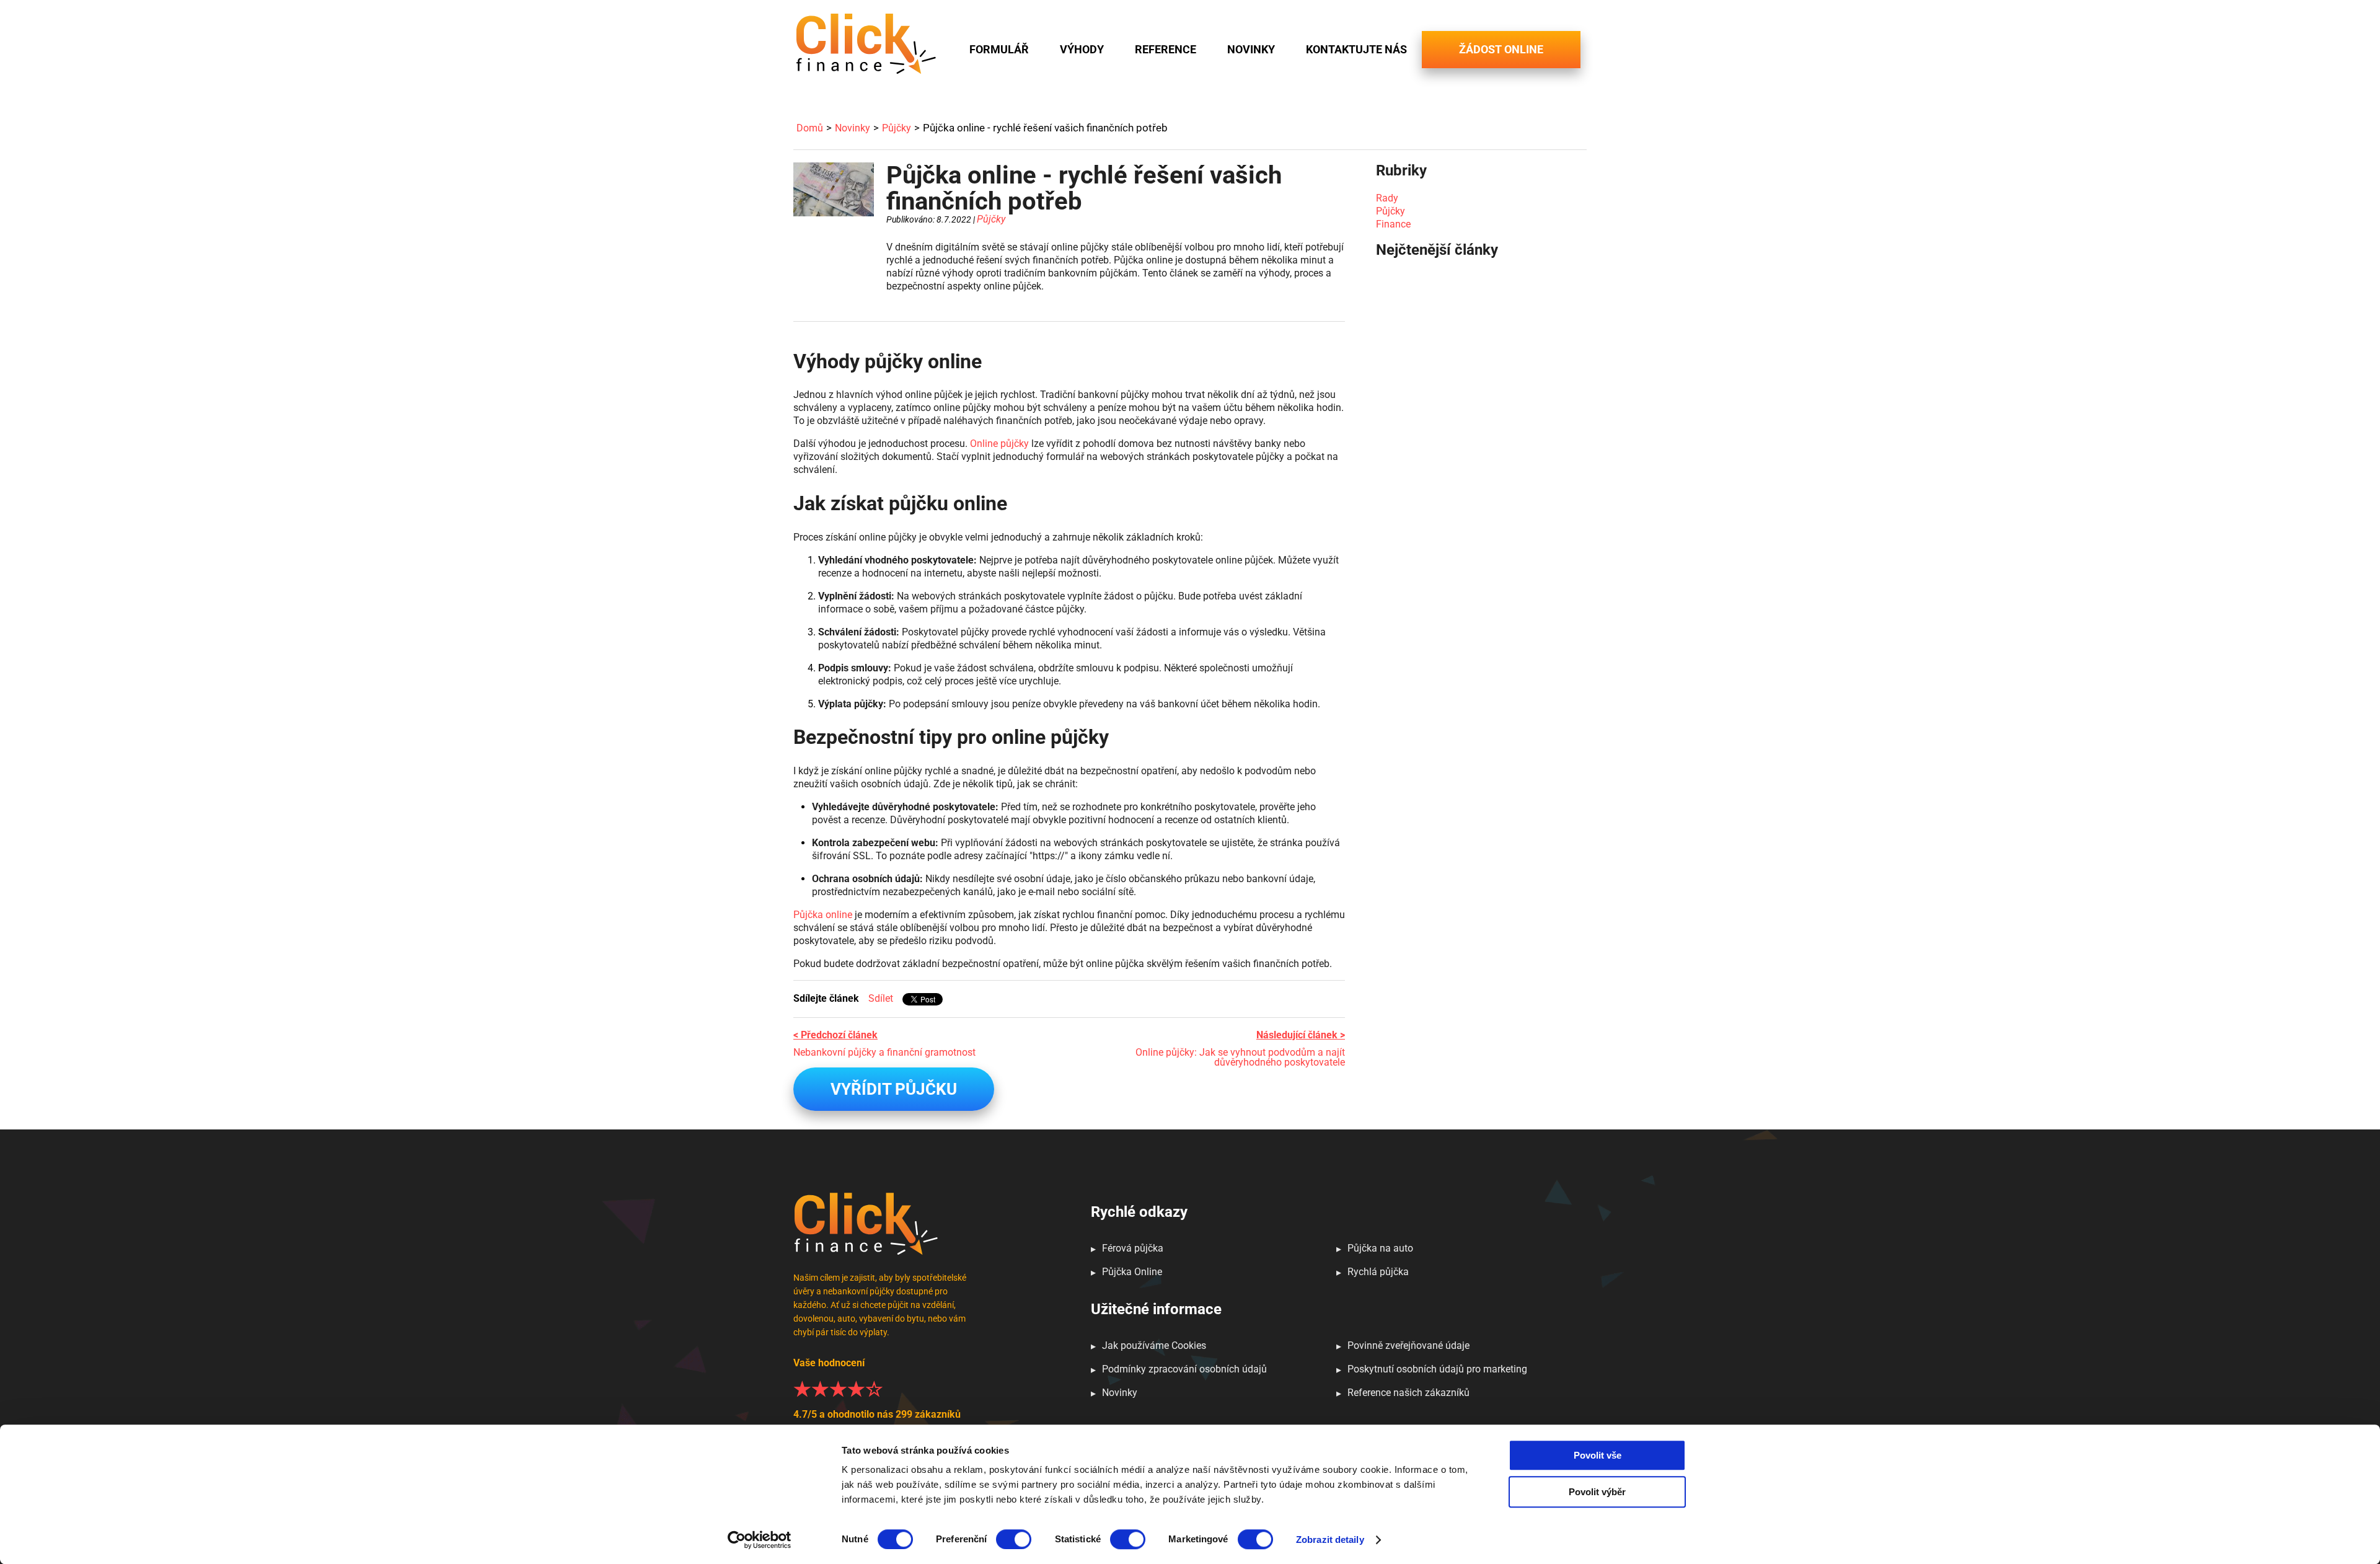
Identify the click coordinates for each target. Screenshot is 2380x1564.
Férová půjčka (1133, 1248)
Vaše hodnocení (877, 1388)
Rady (1387, 198)
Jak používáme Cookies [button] (1154, 1345)
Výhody (1082, 50)
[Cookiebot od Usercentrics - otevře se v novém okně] (760, 1540)
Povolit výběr (1597, 1492)
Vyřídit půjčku (894, 1089)
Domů (810, 128)
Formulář (999, 50)
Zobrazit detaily (1330, 1540)
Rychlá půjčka (1378, 1272)
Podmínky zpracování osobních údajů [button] (1184, 1369)
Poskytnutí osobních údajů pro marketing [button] (1437, 1369)
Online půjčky (999, 444)
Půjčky (897, 128)
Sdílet (881, 998)
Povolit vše (1598, 1455)
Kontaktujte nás (1356, 50)
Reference (1166, 50)
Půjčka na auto (1380, 1248)
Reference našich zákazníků (1408, 1393)
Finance (1393, 224)
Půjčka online (823, 915)
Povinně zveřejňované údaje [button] (1408, 1345)
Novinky (1251, 50)
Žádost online (1501, 49)
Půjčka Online (1132, 1272)
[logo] (866, 44)
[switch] (1014, 1539)
